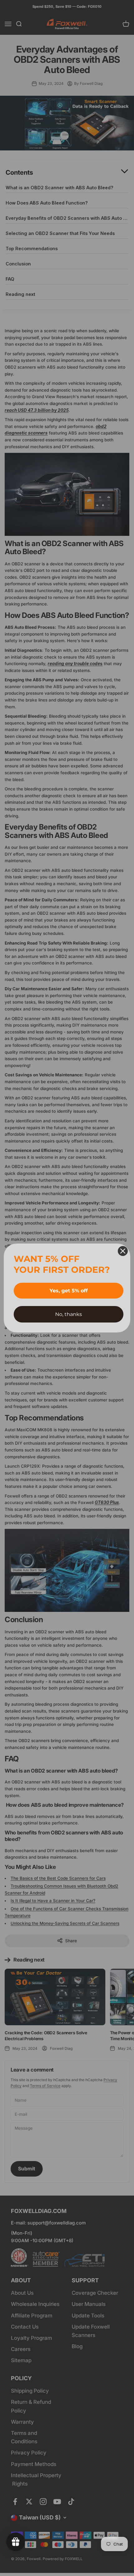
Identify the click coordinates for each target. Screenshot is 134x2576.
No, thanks (69, 1314)
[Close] (123, 1251)
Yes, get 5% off (69, 1291)
